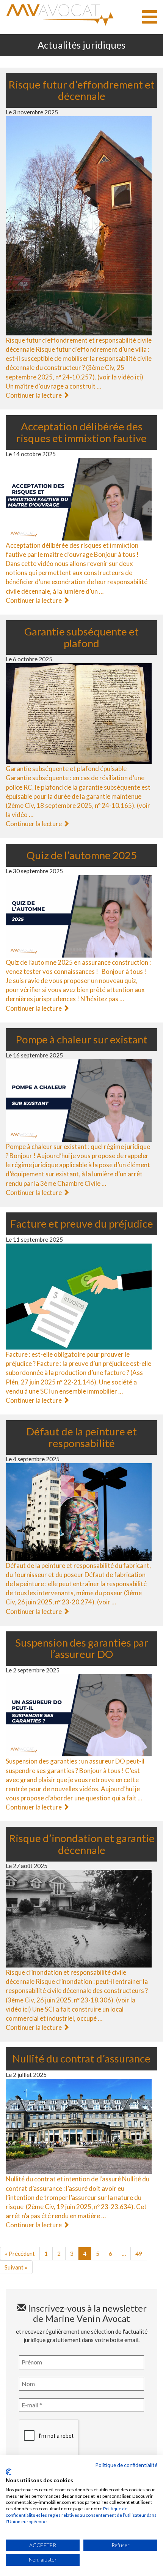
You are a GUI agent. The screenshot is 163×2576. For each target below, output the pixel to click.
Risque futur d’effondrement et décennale (81, 90)
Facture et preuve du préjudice (82, 1224)
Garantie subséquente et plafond (81, 637)
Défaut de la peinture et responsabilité (82, 1437)
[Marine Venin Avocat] (60, 15)
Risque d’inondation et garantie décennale (82, 1844)
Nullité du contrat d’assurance (81, 2058)
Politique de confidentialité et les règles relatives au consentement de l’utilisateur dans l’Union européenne (81, 2515)
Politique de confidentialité (126, 2465)
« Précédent (20, 2254)
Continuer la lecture (34, 395)
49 (139, 2254)
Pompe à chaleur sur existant (81, 1039)
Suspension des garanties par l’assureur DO (82, 1648)
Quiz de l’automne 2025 (82, 855)
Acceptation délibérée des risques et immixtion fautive (81, 432)
